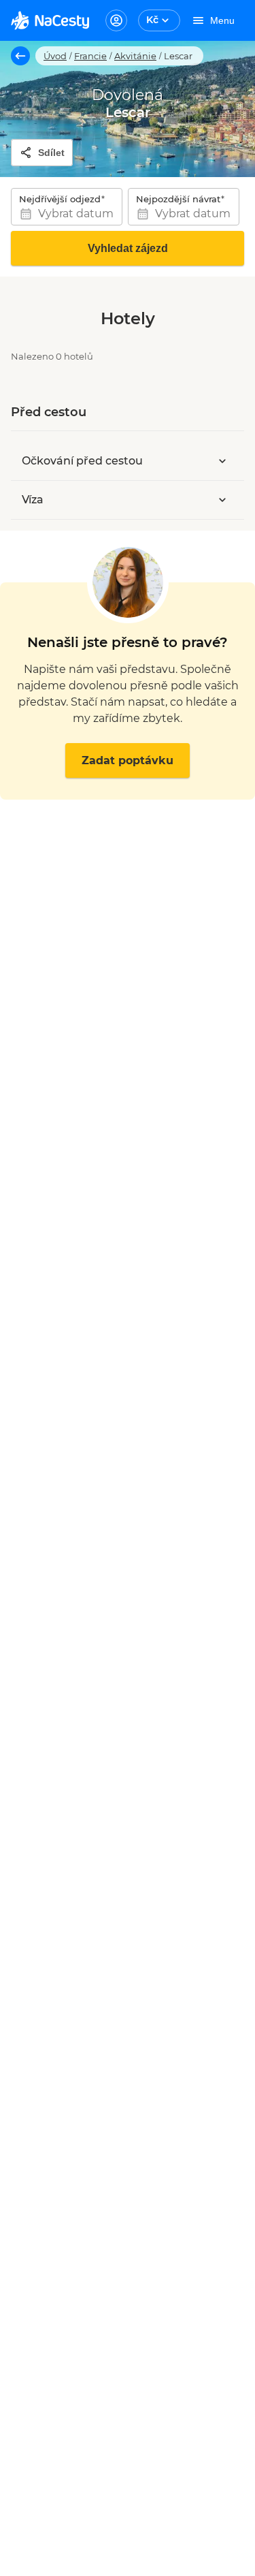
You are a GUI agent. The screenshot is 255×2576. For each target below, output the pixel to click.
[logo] (50, 20)
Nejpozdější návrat (178, 199)
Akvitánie (135, 56)
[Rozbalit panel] (222, 461)
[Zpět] (20, 56)
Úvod (55, 56)
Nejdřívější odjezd (60, 199)
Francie (90, 56)
